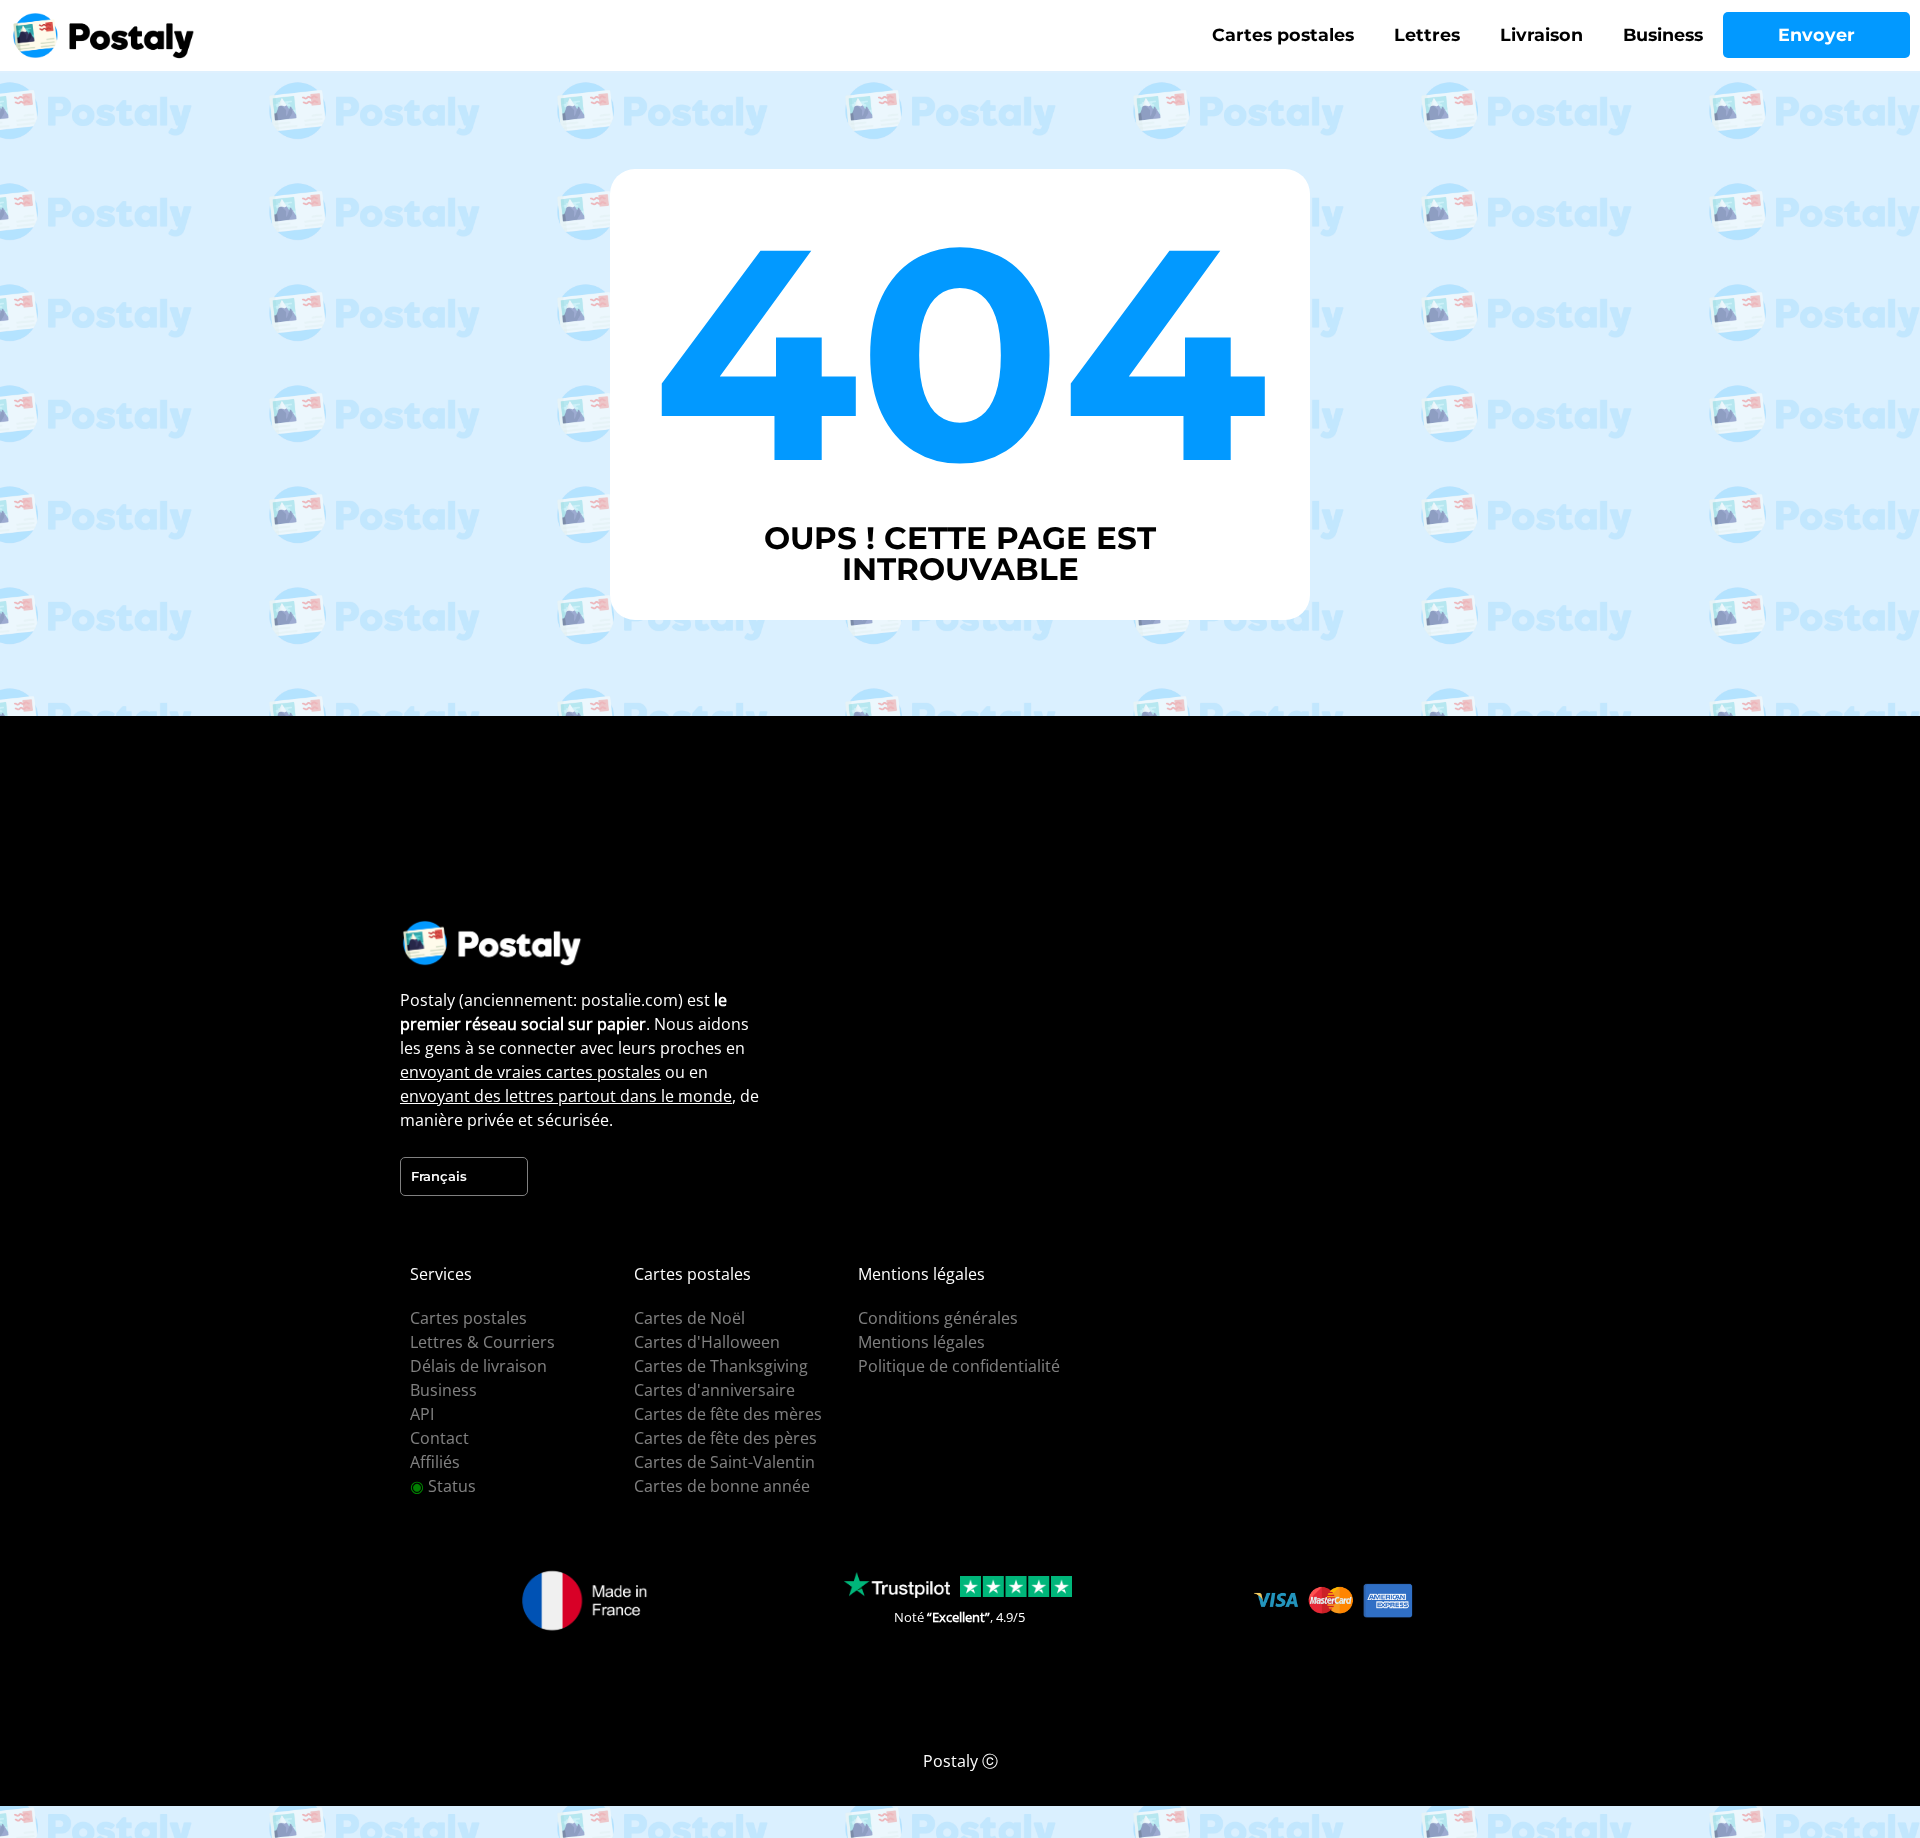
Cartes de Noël (689, 1318)
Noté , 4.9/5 (959, 1617)
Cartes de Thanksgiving (721, 1366)
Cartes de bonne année (722, 1486)
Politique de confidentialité (959, 1366)
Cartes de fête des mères (728, 1414)
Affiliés (435, 1462)
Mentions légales (921, 1342)
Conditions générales (938, 1318)
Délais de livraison (478, 1366)
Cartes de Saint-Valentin (724, 1462)
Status (443, 1486)
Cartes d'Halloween (707, 1342)
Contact (439, 1438)
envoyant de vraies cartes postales (530, 1072)
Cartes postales (1283, 34)
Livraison (1541, 34)
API (422, 1414)
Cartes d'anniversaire (714, 1390)
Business (1663, 34)
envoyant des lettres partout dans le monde (566, 1096)
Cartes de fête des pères (725, 1438)
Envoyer (1816, 34)
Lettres (1427, 34)
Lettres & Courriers (482, 1342)
